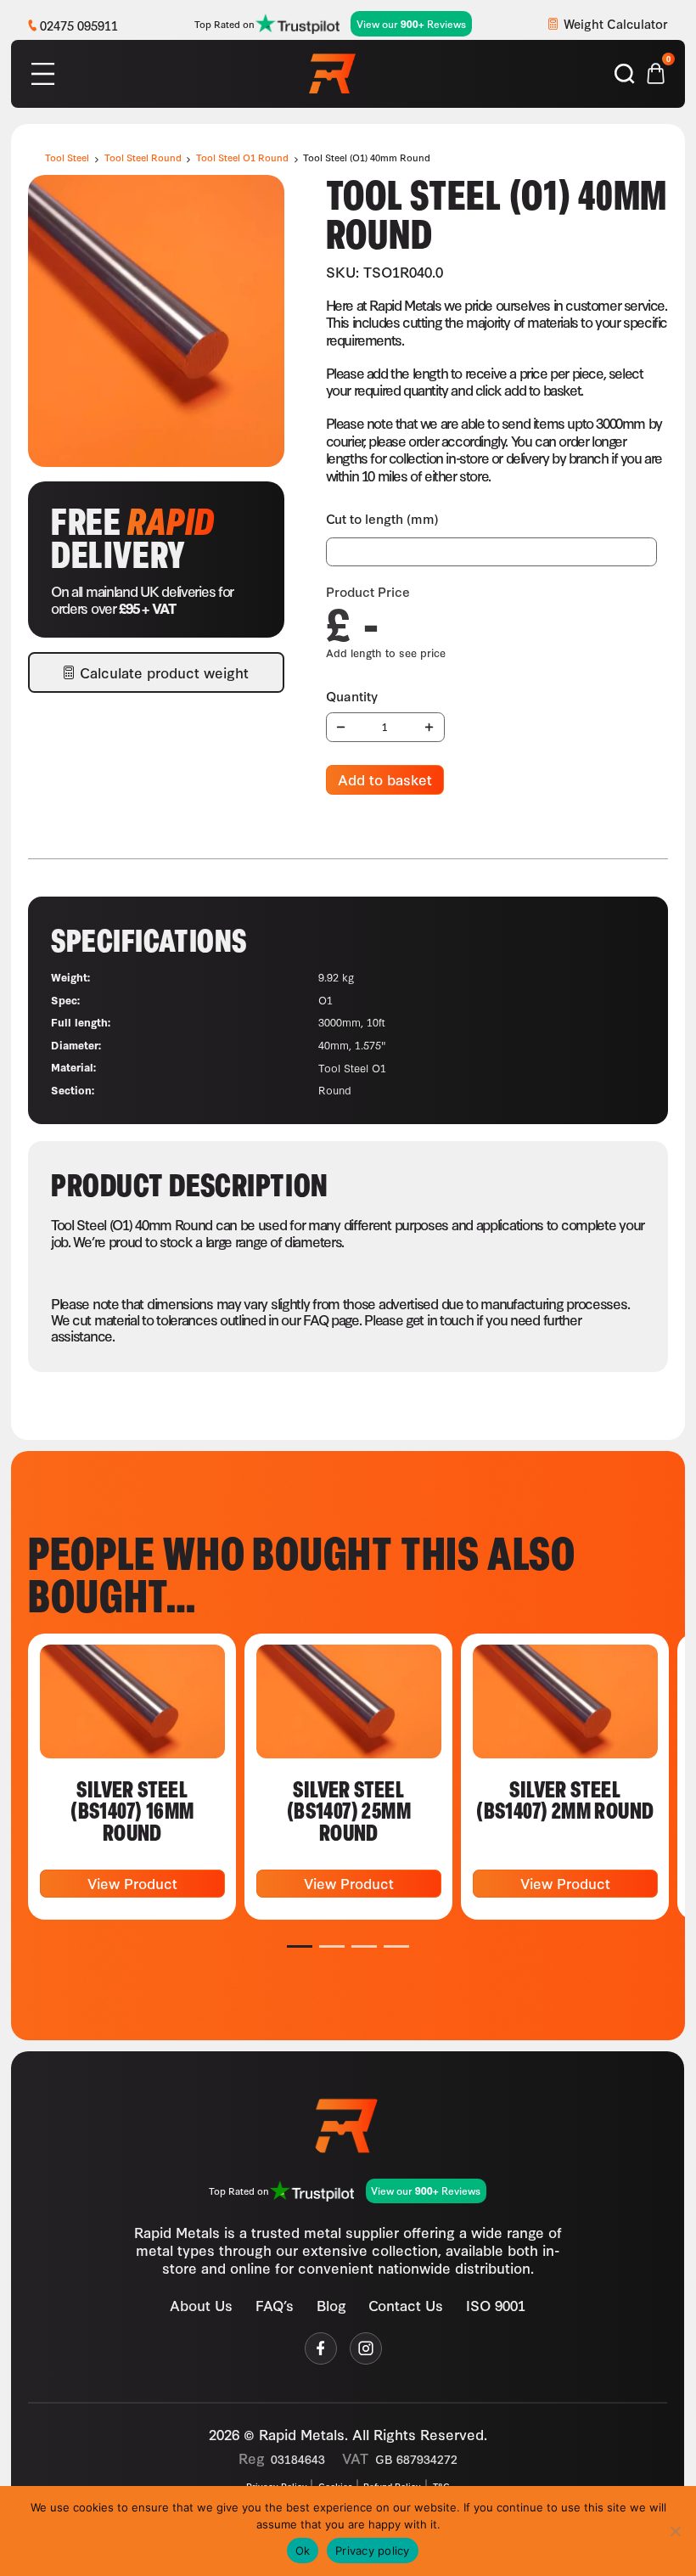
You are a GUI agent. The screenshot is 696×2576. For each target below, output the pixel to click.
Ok (303, 2551)
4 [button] (397, 1946)
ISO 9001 (496, 2306)
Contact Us (407, 2306)
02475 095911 (79, 25)
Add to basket (385, 779)
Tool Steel (67, 157)
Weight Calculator (616, 23)
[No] (675, 2531)
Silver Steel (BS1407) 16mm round (132, 1810)
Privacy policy (373, 2551)
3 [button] (365, 1946)
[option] (132, 1777)
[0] (656, 71)
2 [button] (332, 1946)
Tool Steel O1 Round (242, 157)
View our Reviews (411, 24)
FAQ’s (275, 2306)
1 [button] (300, 1946)
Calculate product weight (164, 672)
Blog (331, 2306)
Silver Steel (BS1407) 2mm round (565, 1799)
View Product (132, 1883)
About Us (202, 2306)
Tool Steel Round (143, 157)
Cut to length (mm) (382, 518)
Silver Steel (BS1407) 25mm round (349, 1810)
